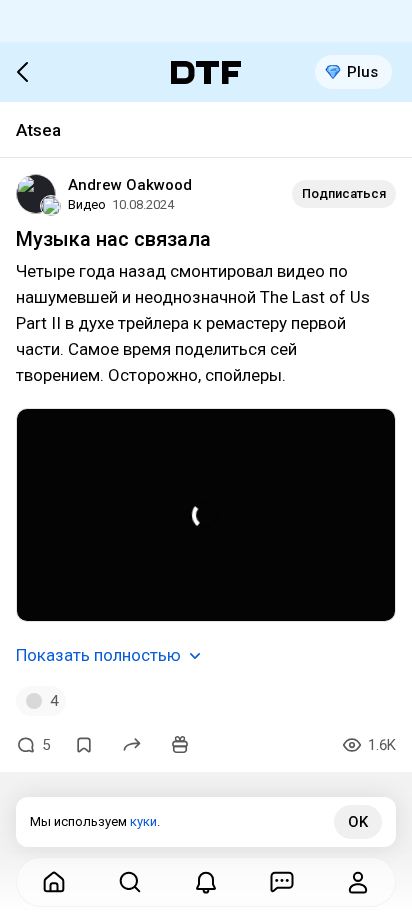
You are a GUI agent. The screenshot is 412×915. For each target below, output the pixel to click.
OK (358, 822)
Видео (87, 204)
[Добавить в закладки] (84, 745)
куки (143, 821)
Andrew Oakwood (130, 185)
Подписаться (344, 193)
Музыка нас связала (113, 239)
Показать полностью (98, 655)
